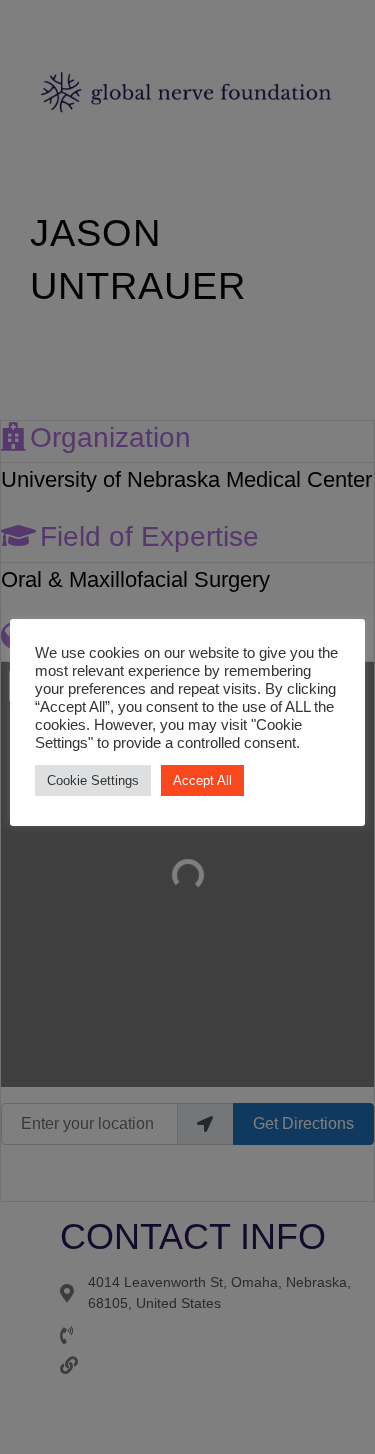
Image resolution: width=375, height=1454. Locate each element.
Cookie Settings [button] (93, 780)
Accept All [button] (202, 780)
